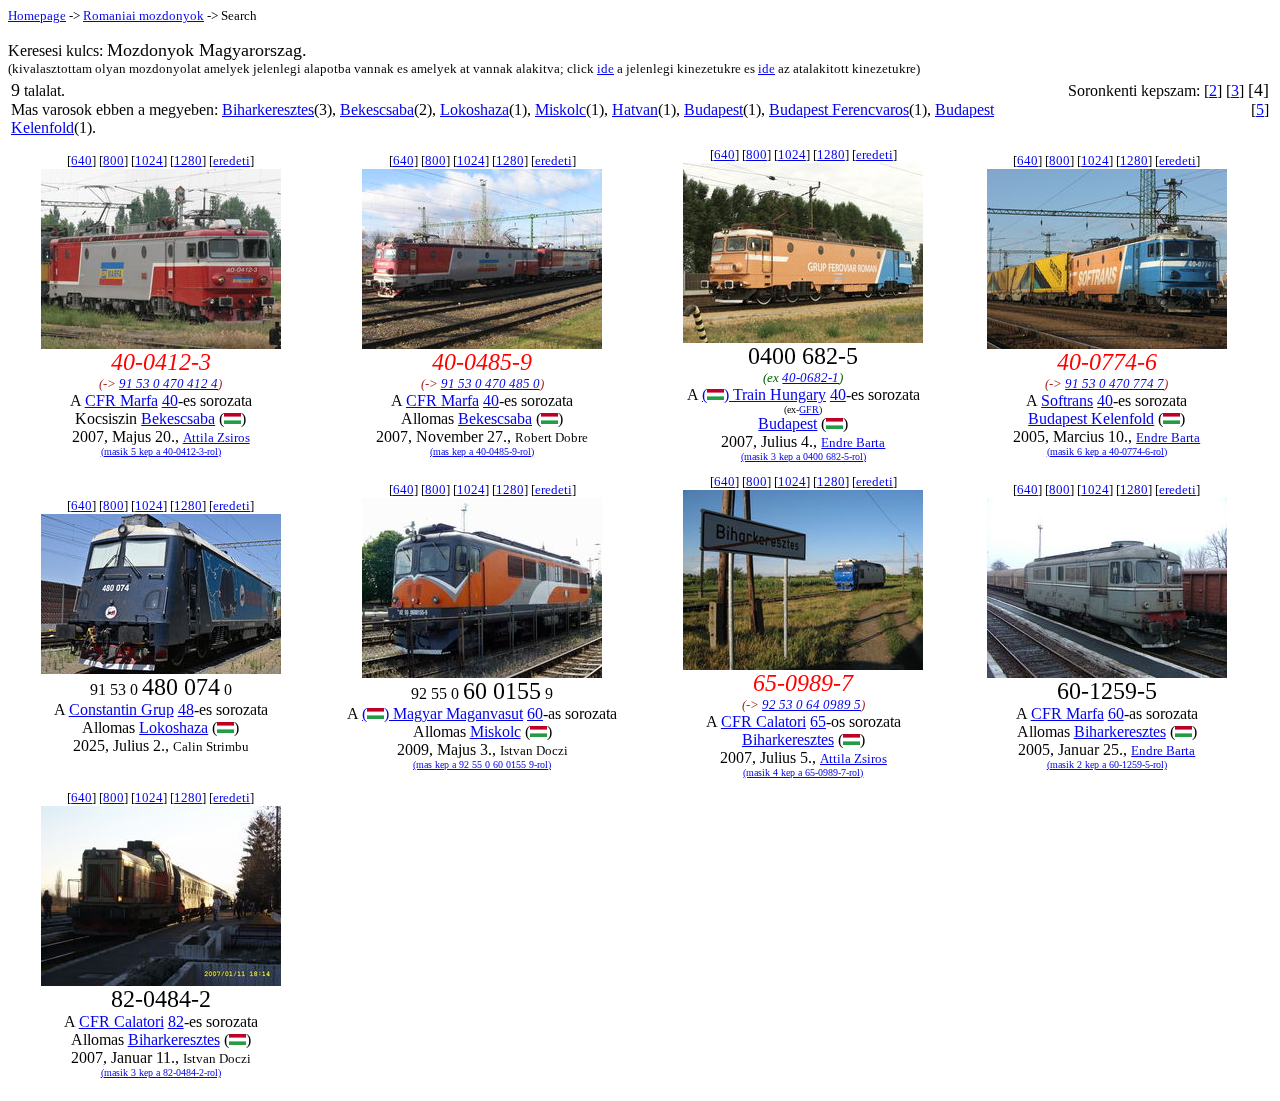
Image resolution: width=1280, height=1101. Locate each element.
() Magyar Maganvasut (442, 713)
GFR (809, 409)
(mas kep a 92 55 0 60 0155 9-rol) (482, 764)
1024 (149, 160)
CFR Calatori (763, 721)
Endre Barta (853, 442)
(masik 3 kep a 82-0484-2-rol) (161, 1072)
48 (186, 709)
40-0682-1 (810, 377)
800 (113, 160)
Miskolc (560, 109)
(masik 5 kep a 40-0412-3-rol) (161, 451)
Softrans (1067, 400)
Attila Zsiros (216, 437)
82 (176, 1021)
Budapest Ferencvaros (839, 109)
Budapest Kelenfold (1091, 418)
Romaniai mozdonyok (143, 15)
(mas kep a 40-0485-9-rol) (482, 451)
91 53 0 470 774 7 (1114, 383)
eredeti (231, 160)
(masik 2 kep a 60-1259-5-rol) (1107, 764)
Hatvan (635, 109)
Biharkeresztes (268, 109)
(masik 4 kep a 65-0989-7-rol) (803, 772)
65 (818, 721)
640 (81, 160)
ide (605, 68)
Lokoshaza (474, 109)
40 (170, 400)
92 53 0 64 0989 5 (811, 704)
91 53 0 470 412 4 (168, 383)
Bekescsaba (377, 109)
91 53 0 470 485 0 (490, 383)
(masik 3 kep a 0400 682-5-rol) (803, 456)
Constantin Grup (121, 709)
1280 (188, 160)
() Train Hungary (764, 394)
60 (535, 713)
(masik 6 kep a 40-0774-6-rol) (1107, 451)
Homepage (37, 15)
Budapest (713, 109)
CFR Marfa (121, 400)
